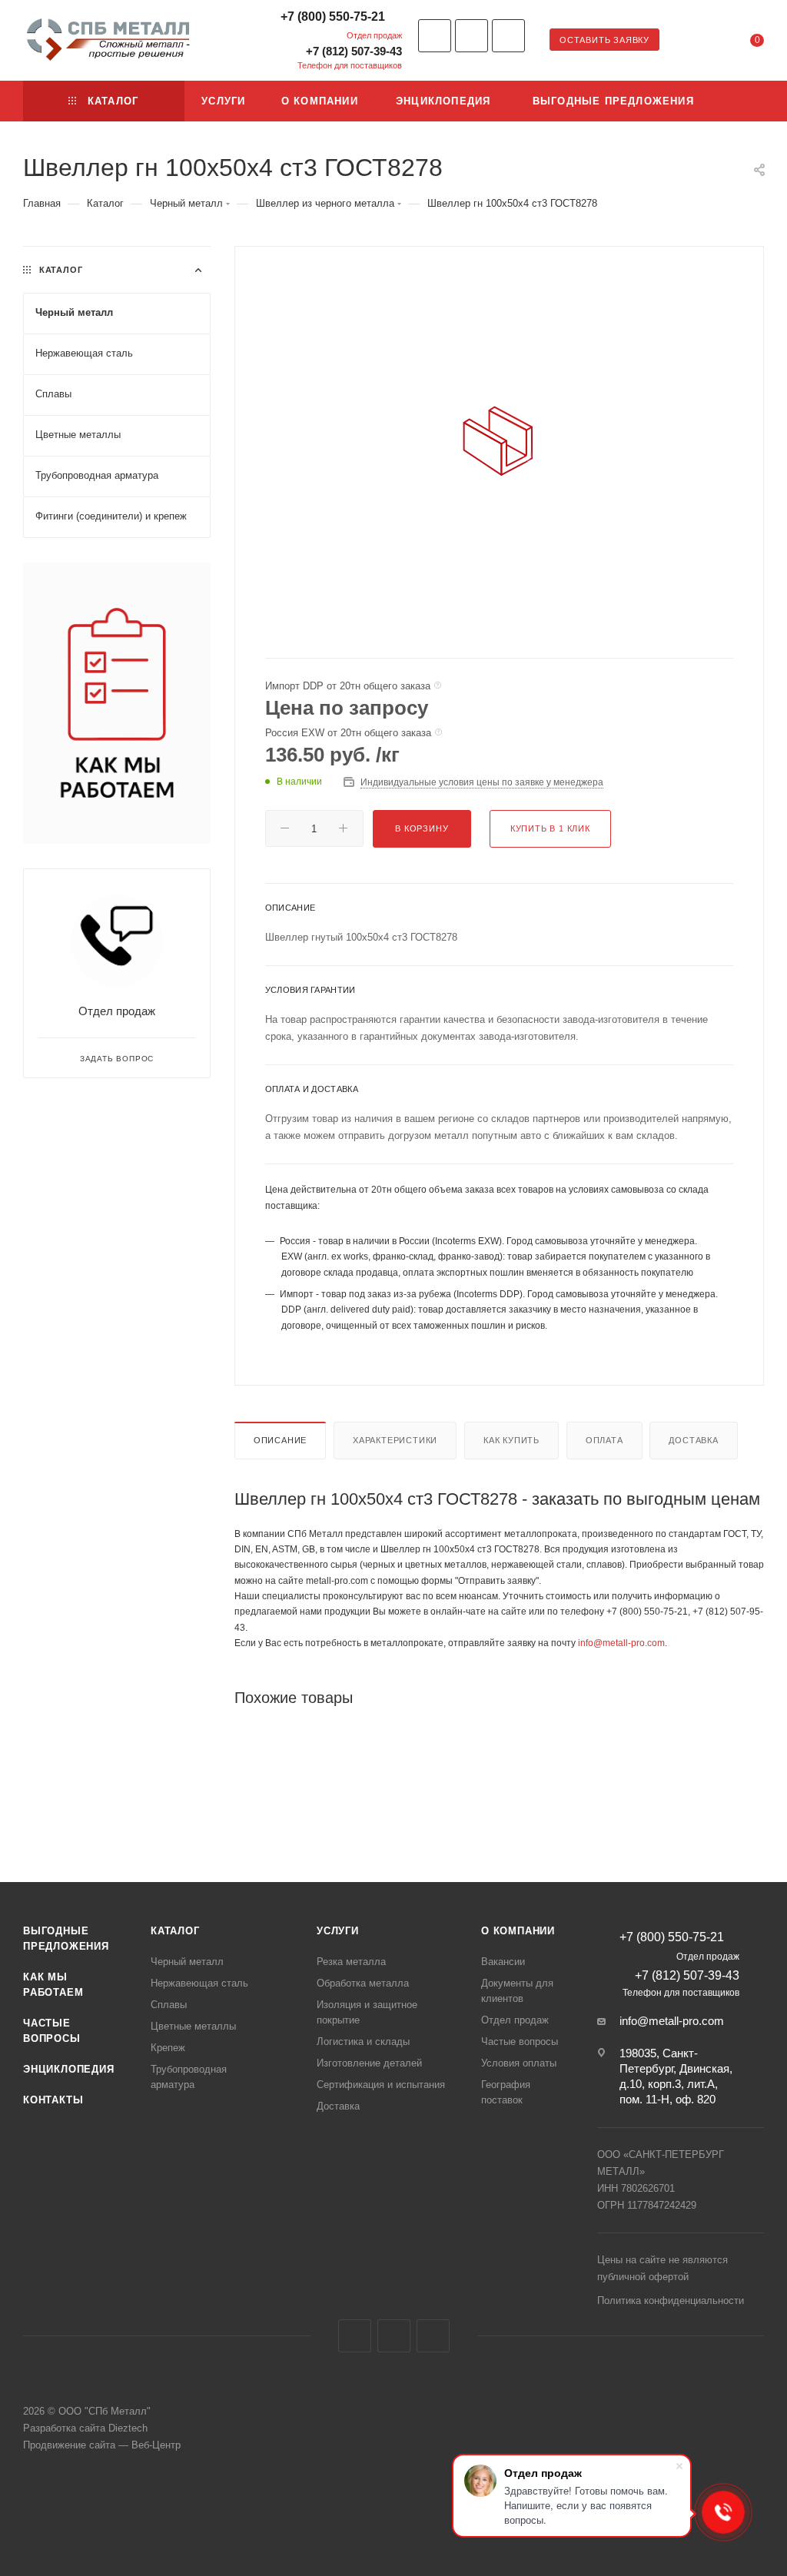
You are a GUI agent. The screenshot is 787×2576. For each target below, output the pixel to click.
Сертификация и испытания (381, 2085)
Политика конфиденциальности (671, 2300)
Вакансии (503, 1962)
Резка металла (351, 1962)
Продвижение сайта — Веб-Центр (102, 2445)
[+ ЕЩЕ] (740, 101)
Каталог (175, 1931)
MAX (433, 2336)
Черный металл (187, 1962)
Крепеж (168, 2048)
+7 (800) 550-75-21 (333, 17)
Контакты (53, 2100)
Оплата (604, 1440)
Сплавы (169, 2005)
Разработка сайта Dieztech (85, 2428)
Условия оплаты (519, 2063)
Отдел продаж (117, 1011)
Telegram (472, 36)
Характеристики (395, 1440)
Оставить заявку (604, 40)
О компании (518, 1931)
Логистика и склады (363, 2042)
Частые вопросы (520, 2042)
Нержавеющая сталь (199, 1983)
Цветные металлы (193, 2026)
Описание (280, 1440)
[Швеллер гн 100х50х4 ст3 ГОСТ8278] (499, 440)
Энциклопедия (69, 2069)
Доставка (693, 1440)
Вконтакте (435, 36)
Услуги (338, 1931)
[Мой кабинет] (710, 43)
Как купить (511, 1440)
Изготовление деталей (369, 2063)
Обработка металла (363, 1983)
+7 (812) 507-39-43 (354, 51)
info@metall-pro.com (621, 1643)
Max (508, 36)
